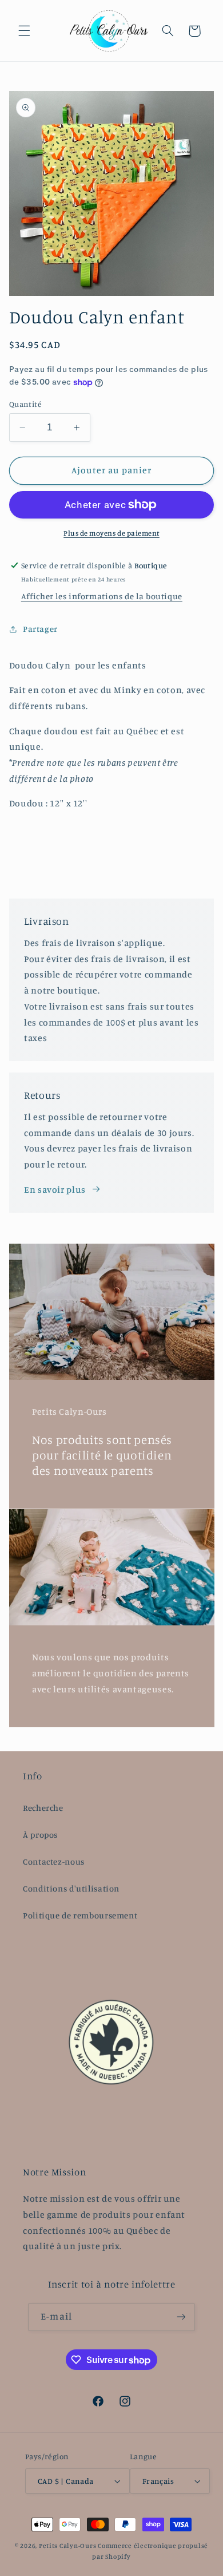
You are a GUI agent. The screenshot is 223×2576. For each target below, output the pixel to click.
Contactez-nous (54, 1861)
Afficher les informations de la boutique (102, 596)
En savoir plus (55, 1190)
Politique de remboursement (80, 1915)
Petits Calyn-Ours (68, 2546)
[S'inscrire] (181, 2317)
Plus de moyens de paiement (111, 533)
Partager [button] (40, 629)
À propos (40, 1835)
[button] (24, 31)
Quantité (25, 404)
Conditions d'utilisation (71, 1888)
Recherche (43, 1808)
